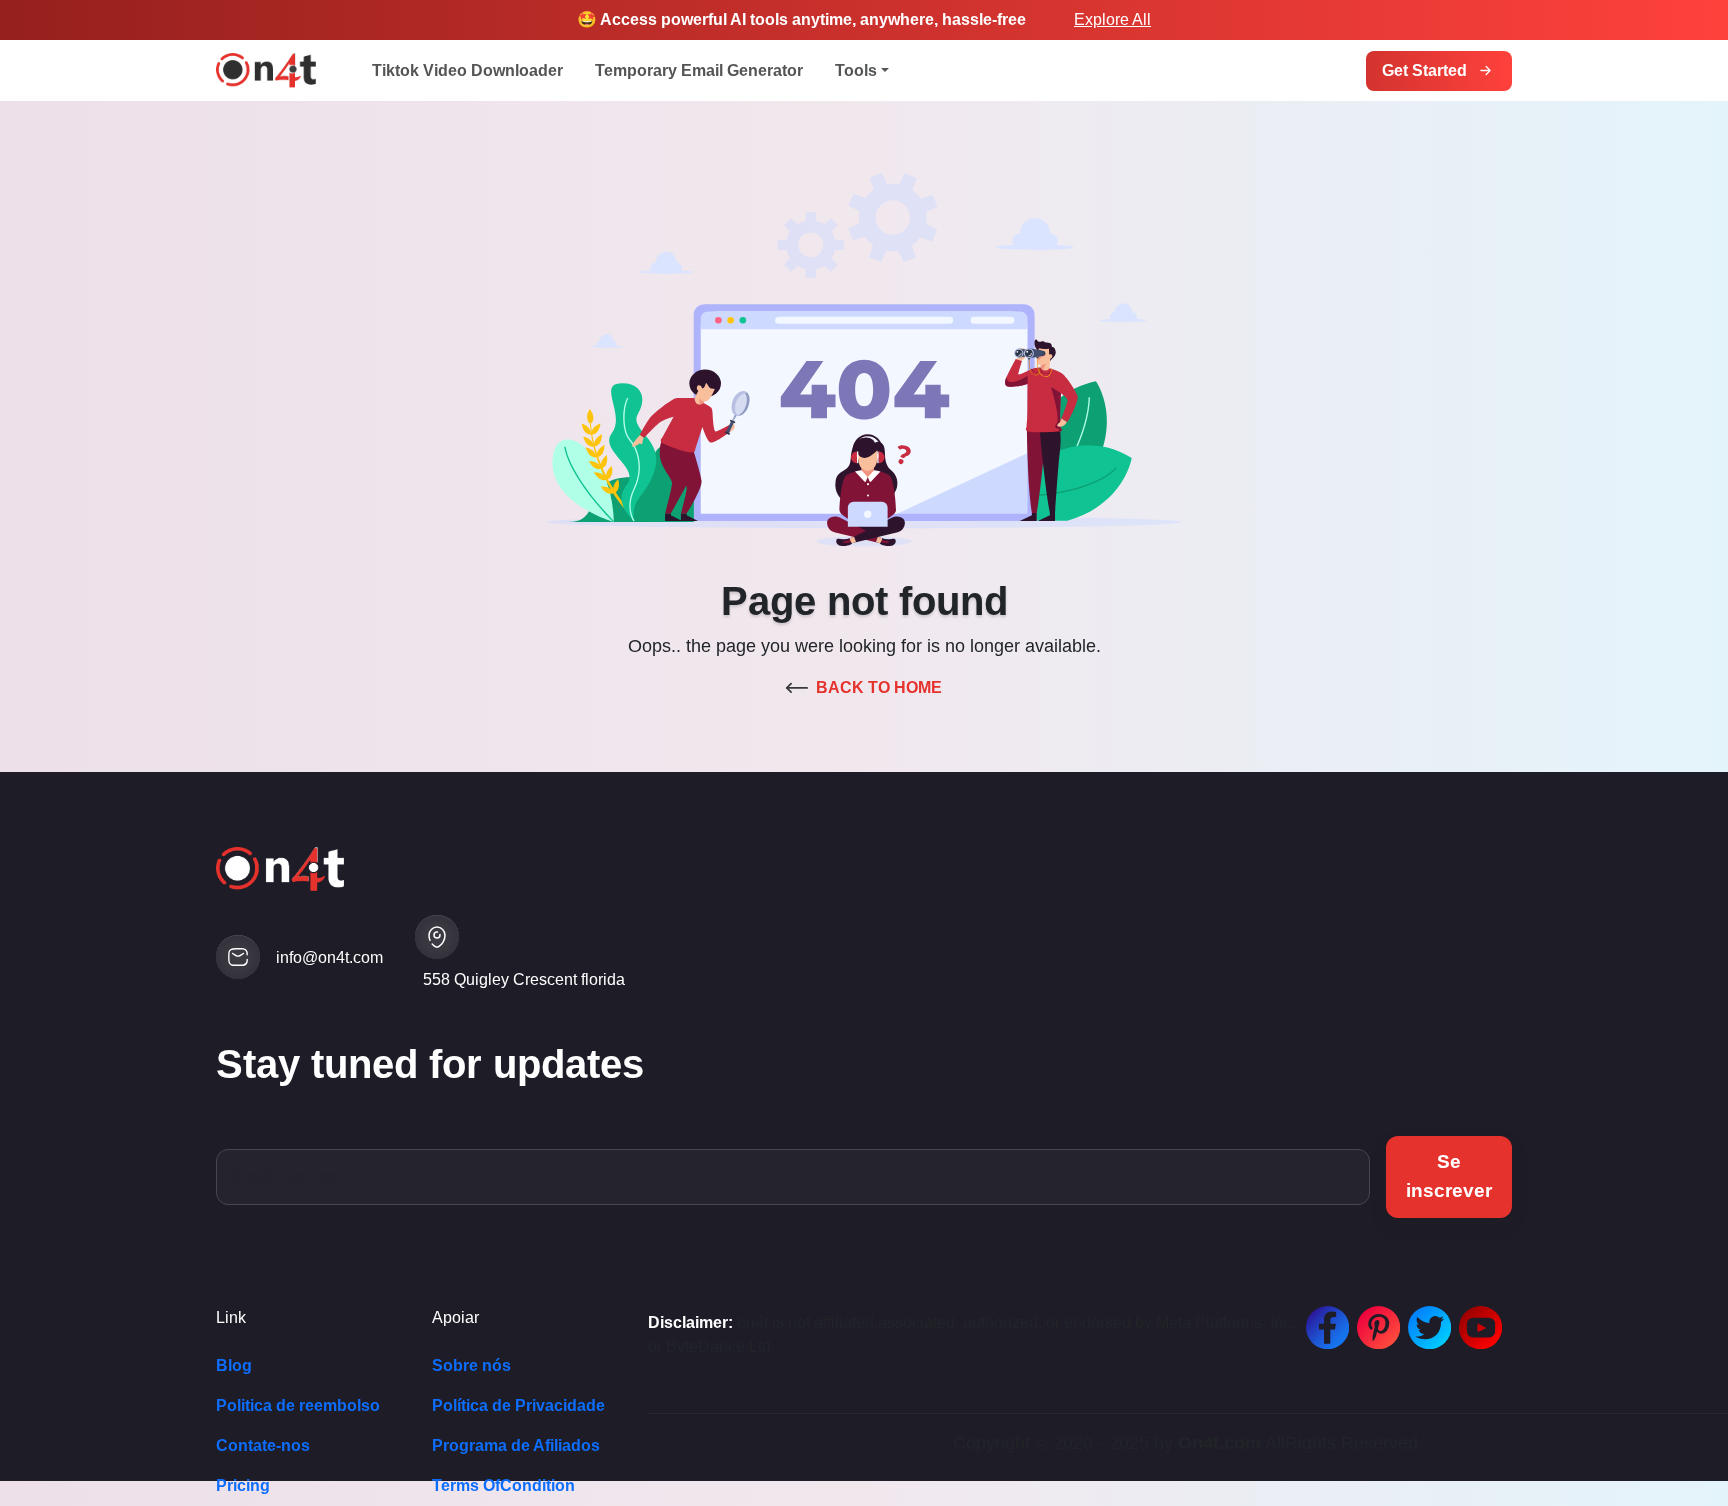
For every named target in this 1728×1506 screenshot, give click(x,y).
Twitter (1425, 1317)
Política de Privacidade (518, 1405)
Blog (234, 1365)
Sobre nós (471, 1365)
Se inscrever (1449, 1176)
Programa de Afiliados (516, 1445)
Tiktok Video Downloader (467, 70)
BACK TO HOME (879, 687)
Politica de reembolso (298, 1405)
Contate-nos (263, 1445)
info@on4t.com (329, 957)
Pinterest (1374, 1317)
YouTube (1476, 1317)
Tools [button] (856, 70)
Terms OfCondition (503, 1485)
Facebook (1323, 1317)
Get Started (1424, 70)
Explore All (1112, 19)
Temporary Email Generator (699, 70)
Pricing (243, 1485)
